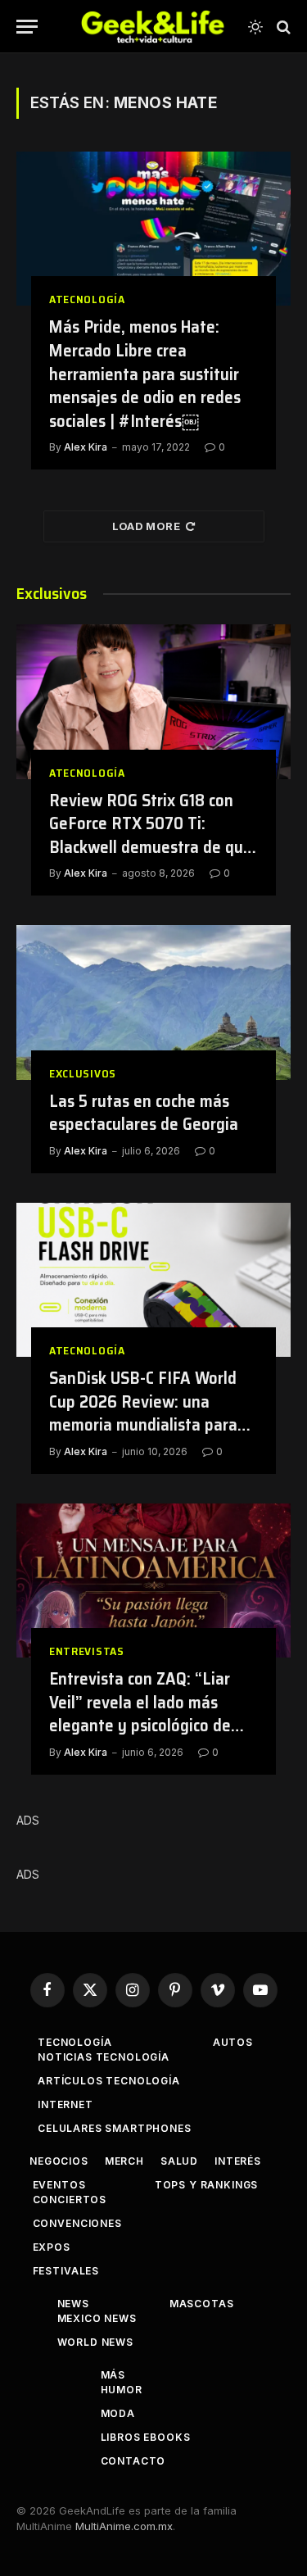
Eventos (59, 2185)
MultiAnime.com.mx (124, 2526)
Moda (118, 2413)
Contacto (133, 2461)
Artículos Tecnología (109, 2081)
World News (95, 2342)
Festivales (66, 2271)
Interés (238, 2161)
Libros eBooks (146, 2437)
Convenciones (77, 2223)
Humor (122, 2390)
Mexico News (97, 2318)
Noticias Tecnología (104, 2057)
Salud (179, 2161)
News (73, 2304)
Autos (233, 2042)
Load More (147, 526)
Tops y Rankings (207, 2185)
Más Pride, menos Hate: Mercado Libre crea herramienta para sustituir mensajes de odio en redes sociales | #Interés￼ (145, 373)
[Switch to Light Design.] (255, 27)
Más (113, 2375)
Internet (65, 2104)
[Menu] (27, 27)
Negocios (59, 2161)
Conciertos (70, 2200)
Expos (52, 2247)
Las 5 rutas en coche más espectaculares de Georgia (144, 1113)
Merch (124, 2161)
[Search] (282, 27)
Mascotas (202, 2304)
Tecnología (74, 2042)
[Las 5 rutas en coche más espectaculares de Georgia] (153, 1002)
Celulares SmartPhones (115, 2128)
